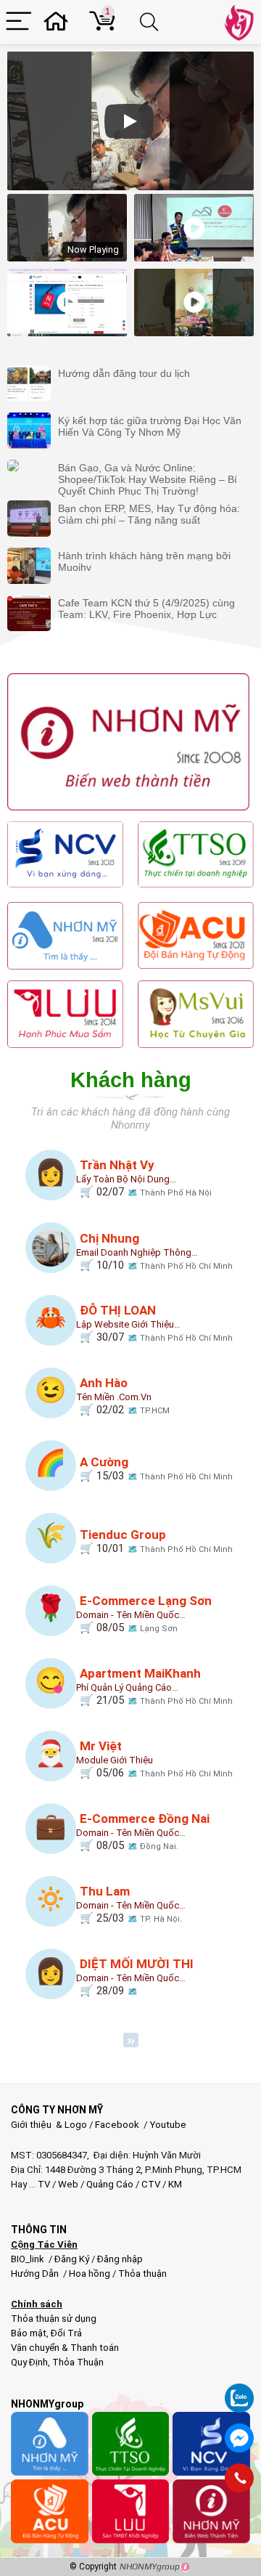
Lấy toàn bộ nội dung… (126, 1179)
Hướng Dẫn (36, 2274)
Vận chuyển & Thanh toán (65, 2348)
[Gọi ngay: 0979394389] (239, 2478)
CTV (151, 2184)
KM (175, 2184)
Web (68, 2184)
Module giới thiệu (115, 1760)
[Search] (152, 22)
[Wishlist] (60, 22)
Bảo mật (29, 2333)
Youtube (168, 2125)
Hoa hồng (90, 2274)
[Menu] (19, 22)
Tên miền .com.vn (114, 1397)
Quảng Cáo (110, 2184)
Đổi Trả (66, 2333)
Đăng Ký (73, 2259)
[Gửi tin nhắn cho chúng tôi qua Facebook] (239, 2438)
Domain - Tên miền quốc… (131, 1615)
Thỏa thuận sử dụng (54, 2319)
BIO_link (29, 2259)
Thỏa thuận (141, 2274)
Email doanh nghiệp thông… (137, 1252)
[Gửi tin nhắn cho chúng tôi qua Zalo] (239, 2390)
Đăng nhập (120, 2259)
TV (43, 2184)
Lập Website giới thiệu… (128, 1324)
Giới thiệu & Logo (49, 2125)
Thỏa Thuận (77, 2362)
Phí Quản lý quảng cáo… (127, 1687)
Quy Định (29, 2362)
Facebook (117, 2125)
